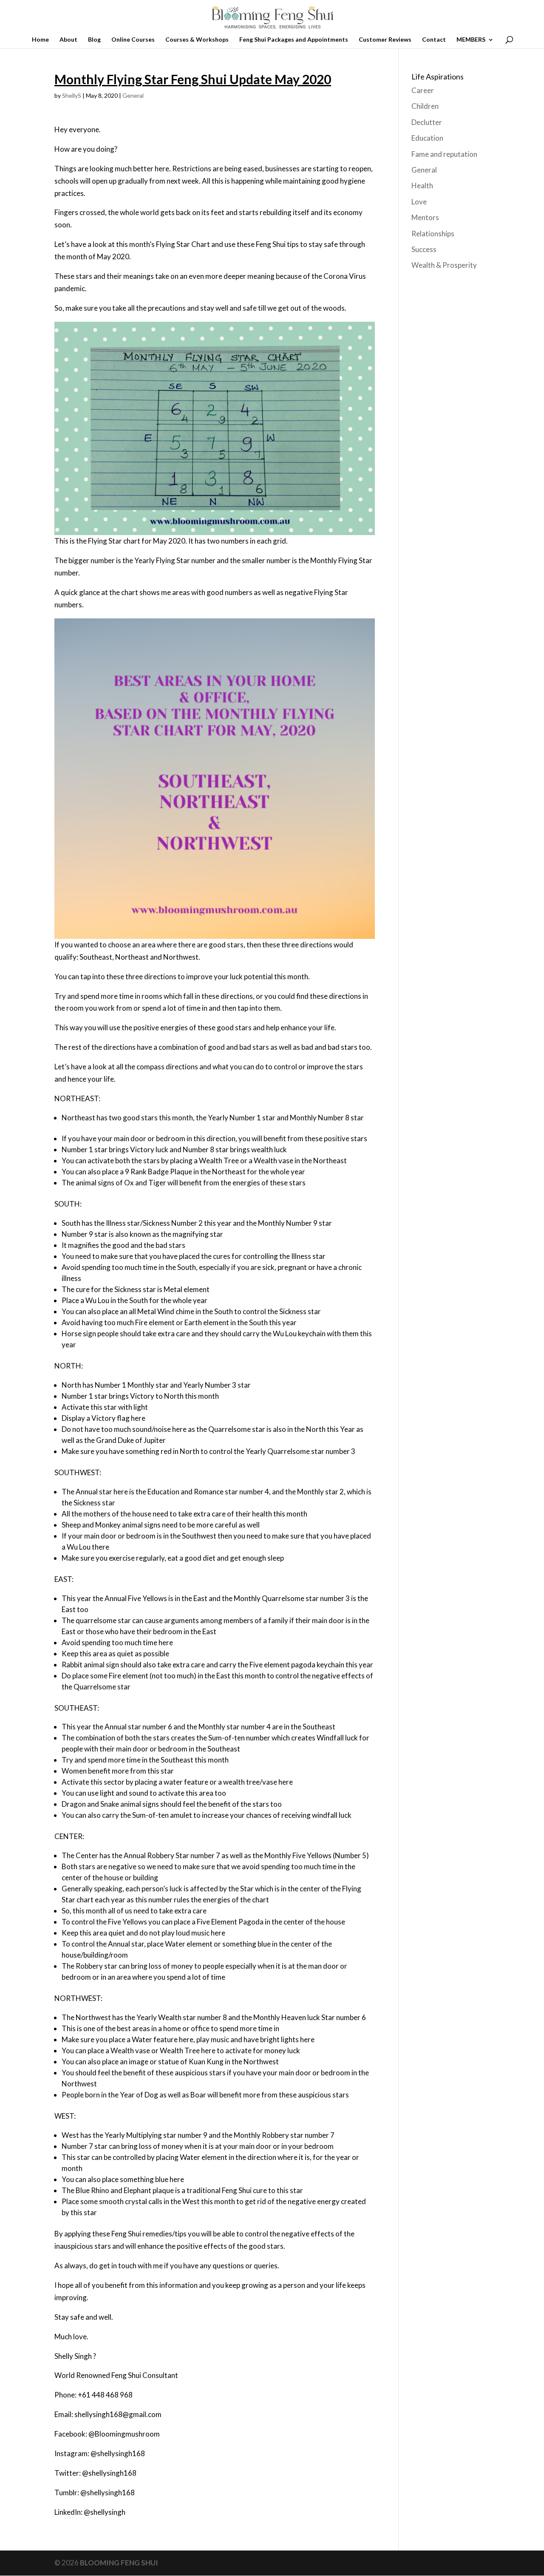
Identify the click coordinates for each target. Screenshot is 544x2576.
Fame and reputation (444, 154)
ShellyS (72, 95)
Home (40, 40)
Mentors (425, 217)
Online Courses (133, 40)
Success (424, 249)
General (133, 95)
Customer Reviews (385, 40)
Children (425, 106)
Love (419, 202)
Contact (434, 40)
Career (423, 90)
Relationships (433, 234)
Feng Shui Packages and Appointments (294, 40)
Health (422, 186)
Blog (94, 40)
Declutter (427, 122)
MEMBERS (471, 40)
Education (427, 138)
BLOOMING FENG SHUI (119, 2563)
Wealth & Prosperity (444, 265)
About (68, 40)
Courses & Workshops (197, 40)
